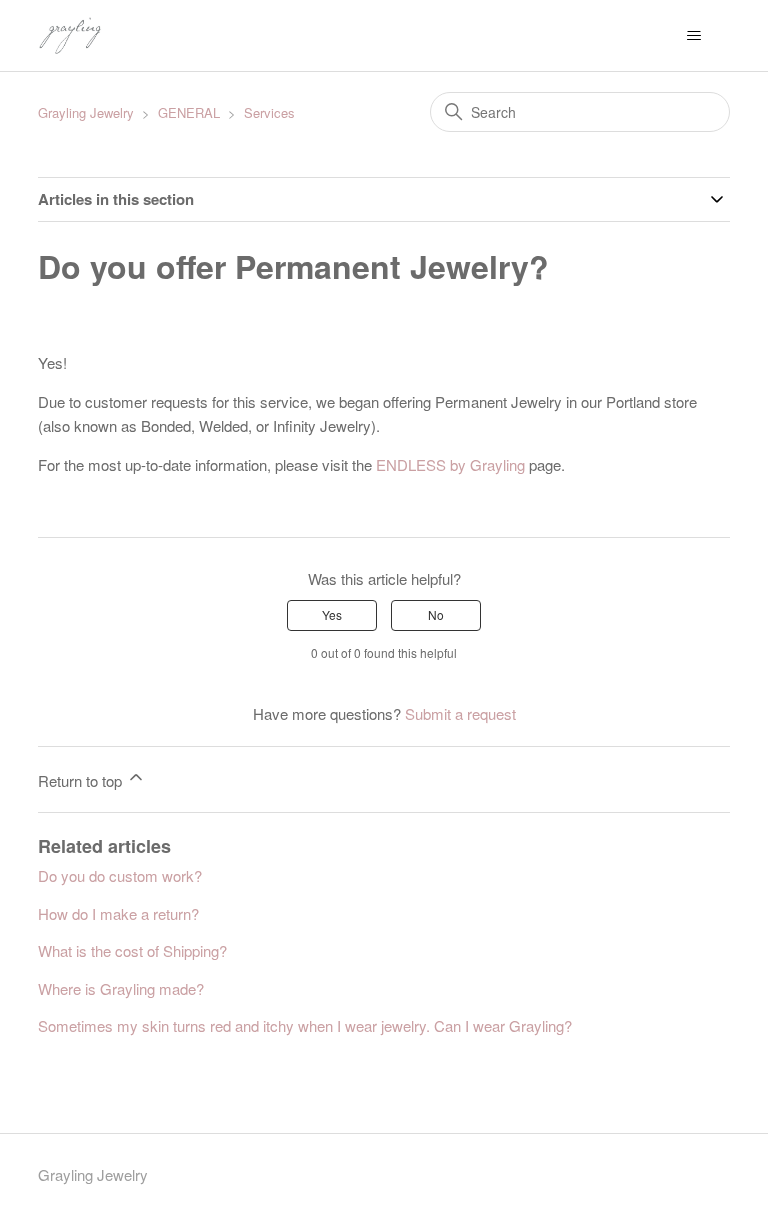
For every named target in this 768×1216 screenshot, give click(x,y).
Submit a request (460, 713)
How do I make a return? (118, 913)
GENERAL (189, 112)
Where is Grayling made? (121, 988)
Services (269, 112)
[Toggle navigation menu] (694, 36)
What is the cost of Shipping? (132, 950)
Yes (332, 614)
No (436, 614)
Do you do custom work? (120, 875)
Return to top (82, 780)
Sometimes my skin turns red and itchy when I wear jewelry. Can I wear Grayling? (305, 1025)
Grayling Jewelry (86, 112)
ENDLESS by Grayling (450, 464)
